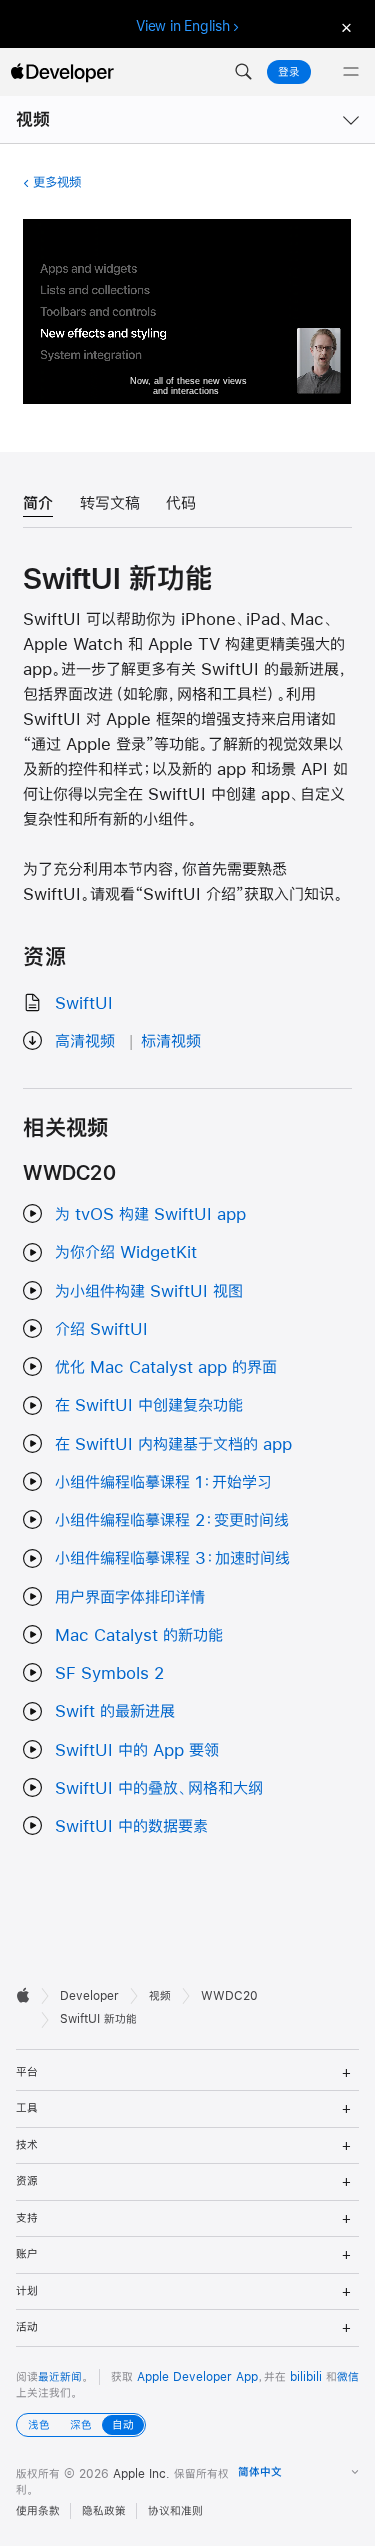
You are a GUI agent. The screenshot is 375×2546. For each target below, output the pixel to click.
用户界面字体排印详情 (130, 1596)
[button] (243, 72)
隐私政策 (104, 2511)
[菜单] (351, 72)
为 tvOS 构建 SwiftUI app (150, 1213)
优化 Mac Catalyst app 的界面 (166, 1366)
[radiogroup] (81, 2425)
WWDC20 (229, 1996)
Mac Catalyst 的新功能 (139, 1634)
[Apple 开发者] (62, 72)
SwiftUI (84, 1002)
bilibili (306, 2377)
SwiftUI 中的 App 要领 (137, 1749)
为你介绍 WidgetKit (126, 1251)
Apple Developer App (197, 2377)
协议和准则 (175, 2511)
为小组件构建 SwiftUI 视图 (149, 1290)
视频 (33, 119)
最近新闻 (60, 2377)
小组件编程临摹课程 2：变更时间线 (172, 1519)
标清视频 (171, 1040)
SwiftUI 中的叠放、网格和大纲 (159, 1787)
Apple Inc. (141, 2474)
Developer (89, 1996)
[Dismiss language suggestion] (344, 26)
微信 (348, 2377)
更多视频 (56, 182)
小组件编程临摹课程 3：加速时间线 (172, 1557)
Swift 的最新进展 (115, 1710)
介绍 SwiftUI (101, 1328)
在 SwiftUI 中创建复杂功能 (149, 1404)
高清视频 (85, 1040)
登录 (289, 72)
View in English (183, 26)
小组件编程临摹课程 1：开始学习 (163, 1481)
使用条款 (38, 2511)
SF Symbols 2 (109, 1672)
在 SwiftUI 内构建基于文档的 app (173, 1443)
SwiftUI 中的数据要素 (131, 1825)
